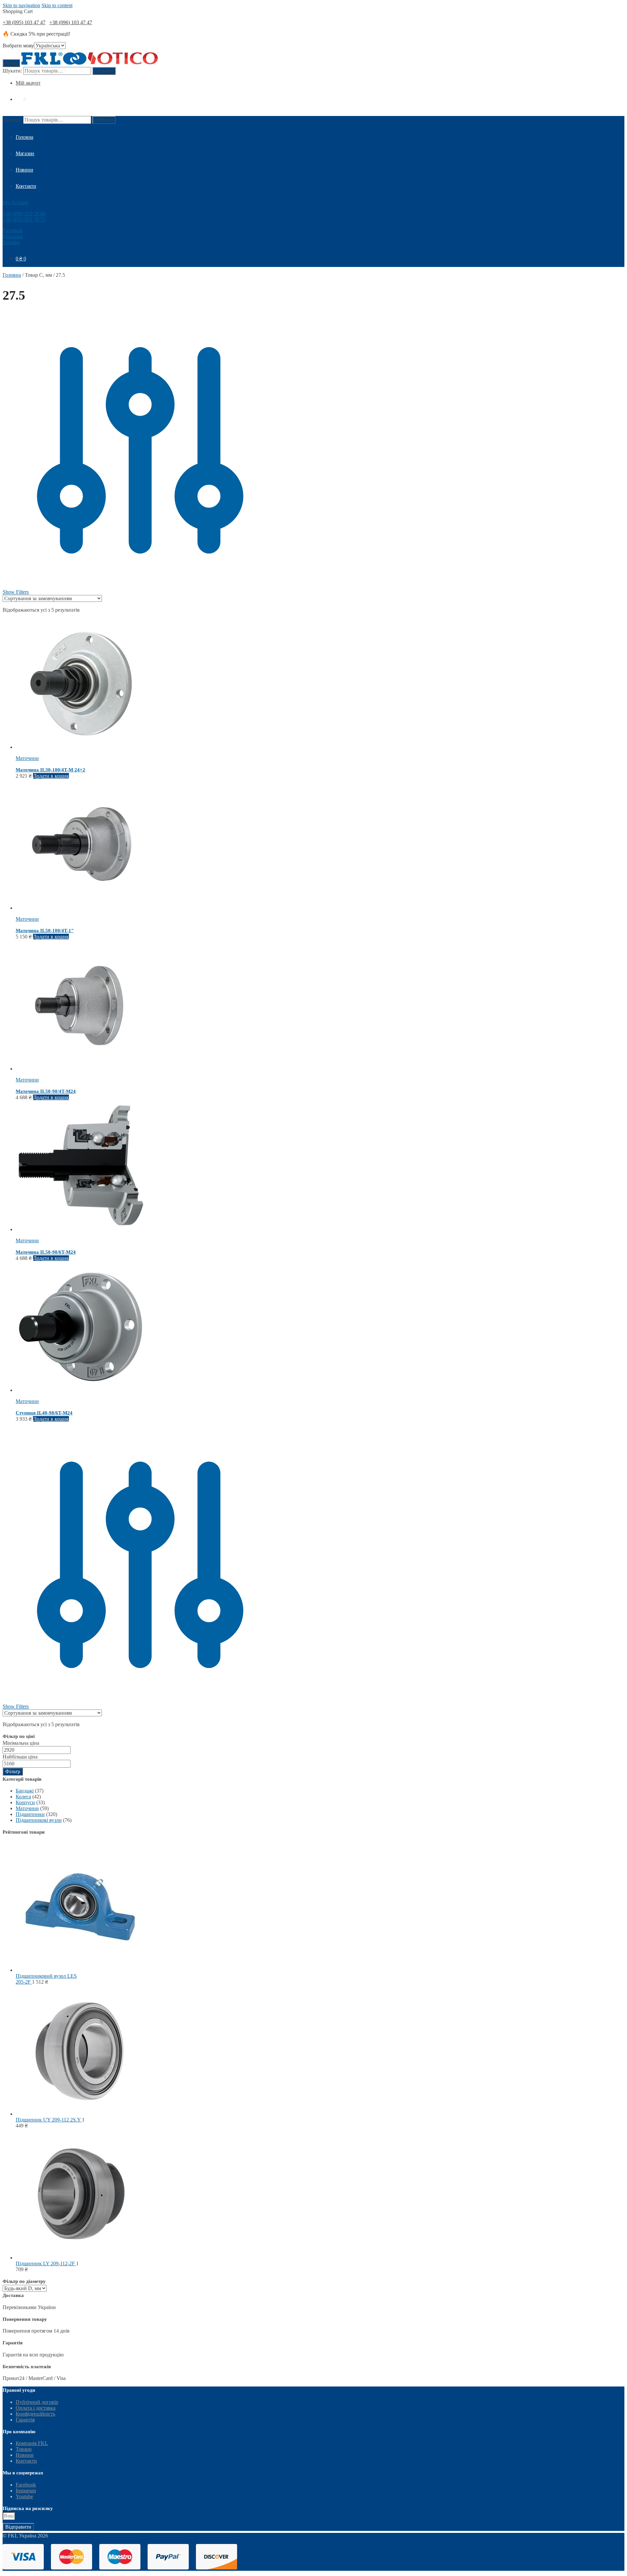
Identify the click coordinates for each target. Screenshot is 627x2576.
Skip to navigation (21, 5)
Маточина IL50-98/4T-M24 (46, 1091)
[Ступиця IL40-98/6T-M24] (81, 1390)
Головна (12, 275)
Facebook (13, 231)
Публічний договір (37, 2402)
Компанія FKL (32, 2443)
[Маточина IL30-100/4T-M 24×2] (81, 747)
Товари (24, 2449)
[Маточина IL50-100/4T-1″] (81, 908)
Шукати (104, 71)
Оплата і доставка (36, 2408)
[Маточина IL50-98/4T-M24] (81, 1069)
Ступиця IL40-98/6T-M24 (44, 1413)
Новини (25, 2455)
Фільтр (13, 1771)
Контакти (26, 2461)
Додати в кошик (51, 776)
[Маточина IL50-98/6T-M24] (81, 1229)
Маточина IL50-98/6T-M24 (46, 1252)
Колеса (23, 1797)
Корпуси (25, 1802)
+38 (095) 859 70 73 (24, 219)
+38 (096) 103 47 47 (71, 22)
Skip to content (57, 5)
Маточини (27, 758)
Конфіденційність (35, 2414)
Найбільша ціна (20, 1757)
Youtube (11, 242)
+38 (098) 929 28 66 (24, 214)
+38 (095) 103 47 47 (24, 22)
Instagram (13, 236)
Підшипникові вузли (39, 1820)
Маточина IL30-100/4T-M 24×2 (50, 770)
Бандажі (25, 1791)
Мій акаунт (28, 83)
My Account (16, 202)
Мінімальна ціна (21, 1743)
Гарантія (25, 2420)
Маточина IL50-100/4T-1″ (45, 931)
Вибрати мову (18, 46)
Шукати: (12, 71)
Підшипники (30, 1814)
